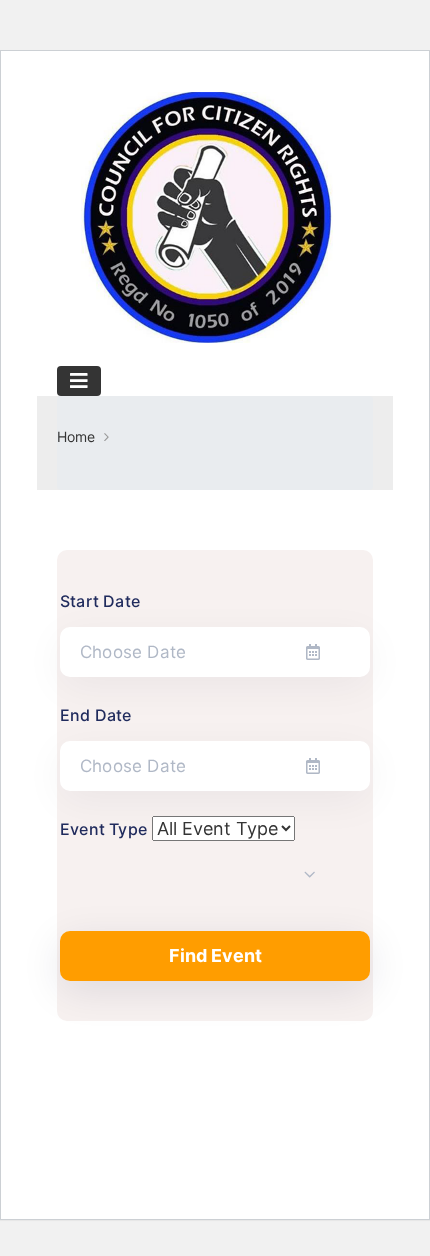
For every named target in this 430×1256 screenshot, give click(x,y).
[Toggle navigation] (79, 381)
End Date (96, 715)
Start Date (100, 601)
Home (76, 436)
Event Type (103, 829)
